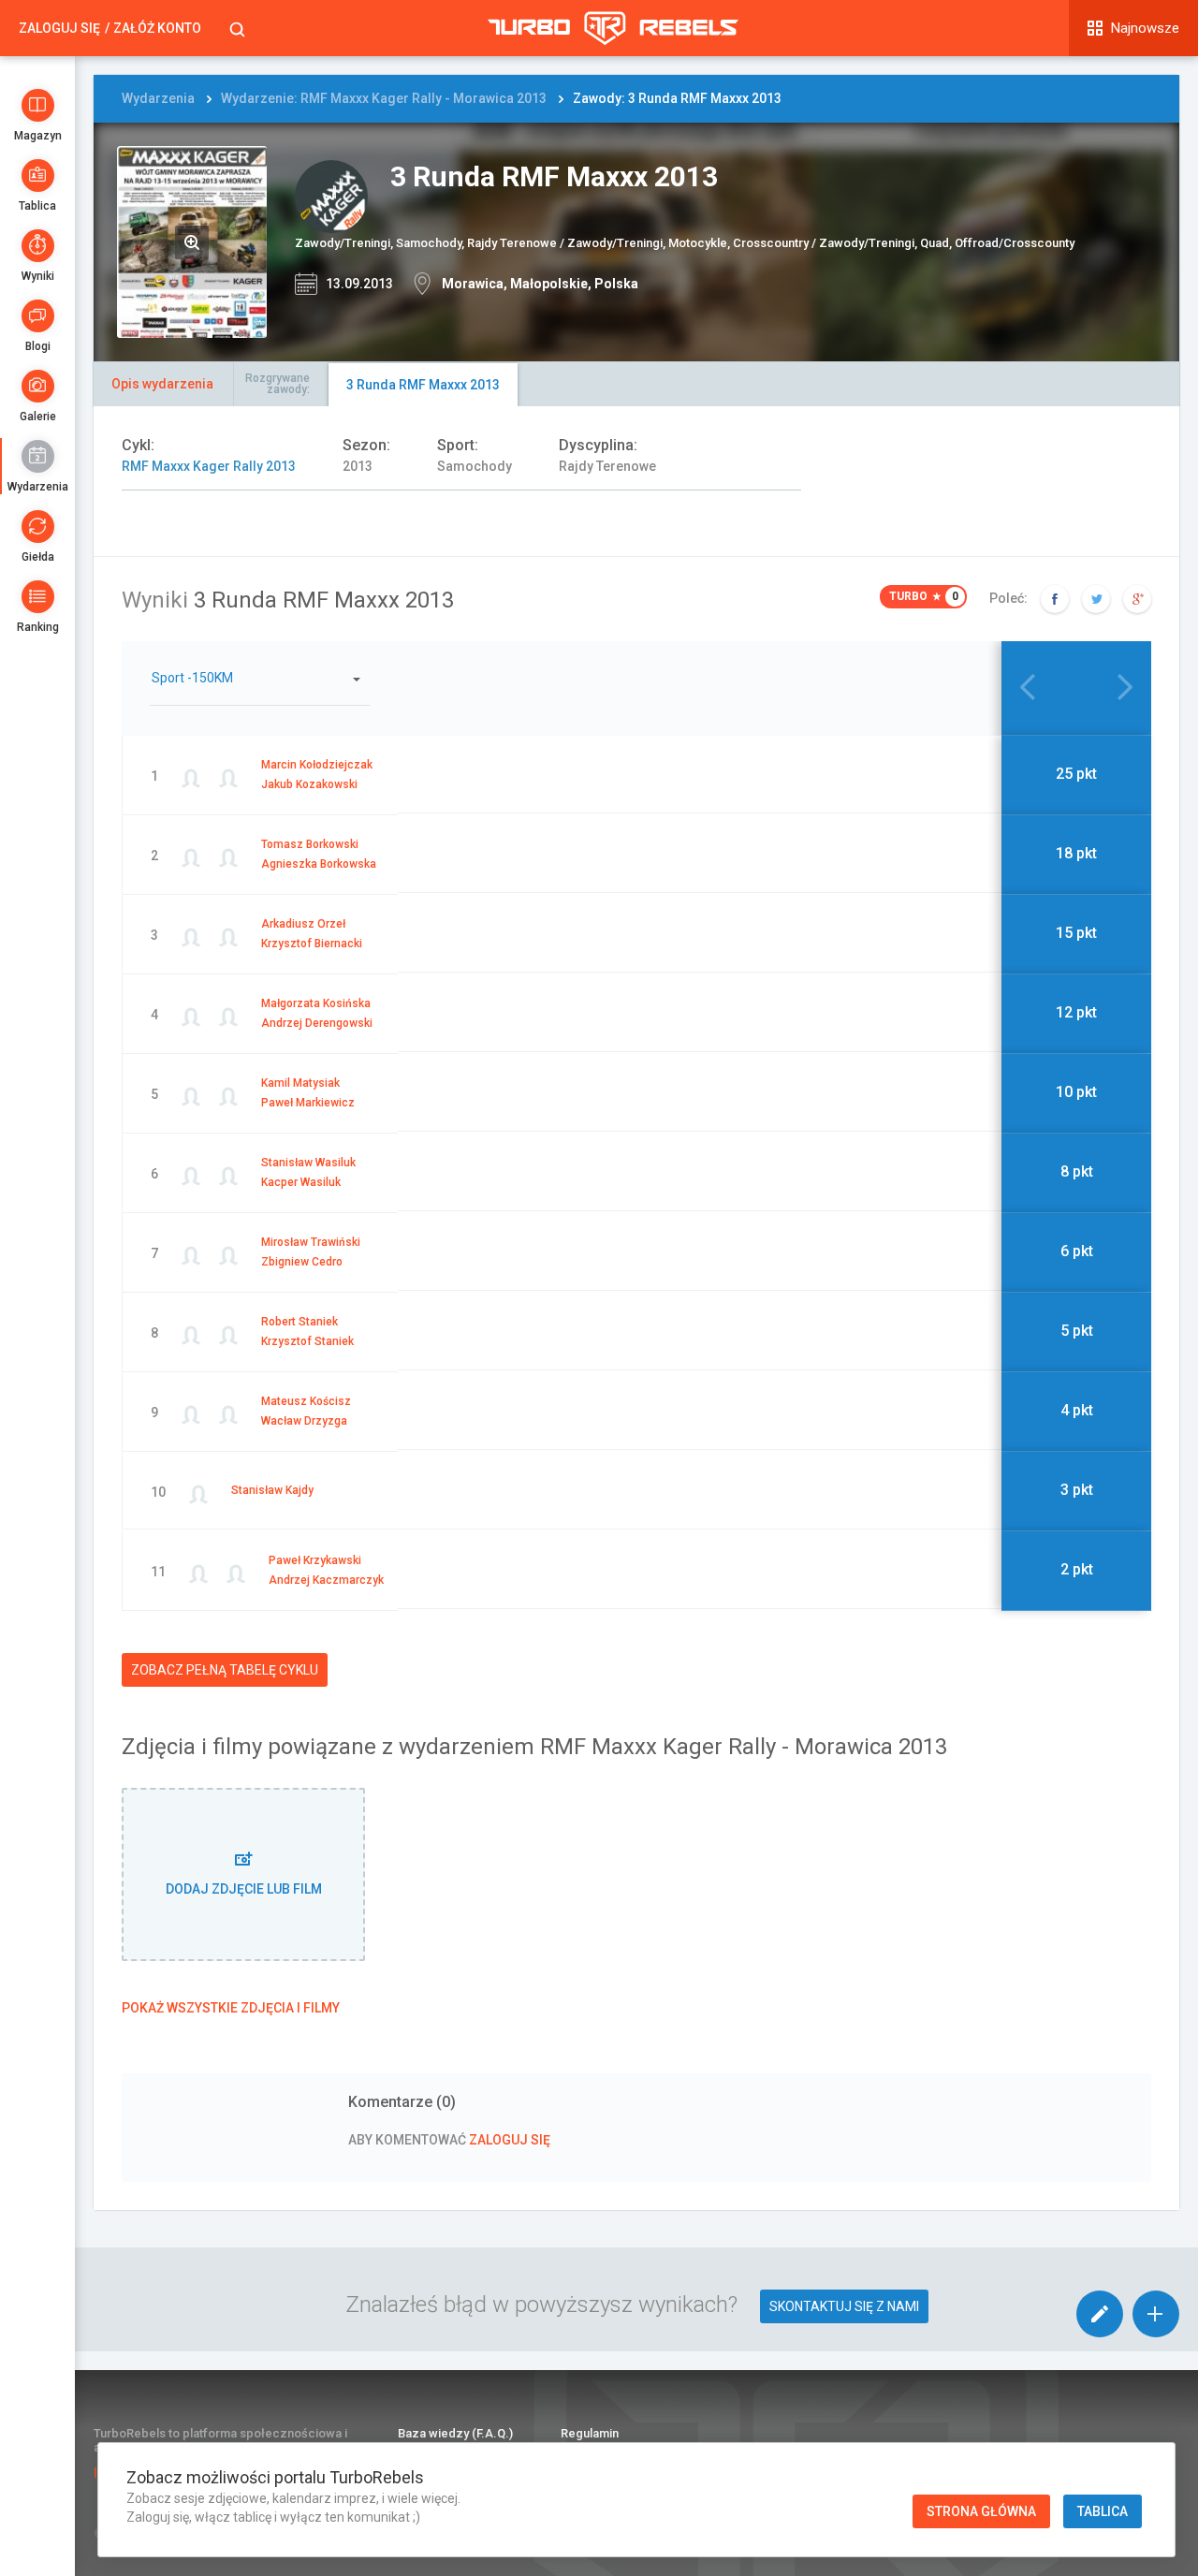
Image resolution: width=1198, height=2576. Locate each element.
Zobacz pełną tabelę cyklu (225, 1670)
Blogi (38, 346)
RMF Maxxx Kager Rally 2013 (209, 466)
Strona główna (981, 2511)
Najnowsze (1145, 28)
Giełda (38, 557)
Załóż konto (157, 28)
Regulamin (590, 2433)
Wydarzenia (38, 487)
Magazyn (38, 136)
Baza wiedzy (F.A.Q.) (455, 2433)
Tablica (37, 206)
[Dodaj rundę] (1156, 2314)
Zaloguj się (59, 28)
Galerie (38, 417)
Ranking (38, 627)
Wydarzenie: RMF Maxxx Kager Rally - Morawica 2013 (384, 98)
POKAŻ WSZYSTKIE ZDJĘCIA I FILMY (231, 2008)
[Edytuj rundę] (1100, 2314)
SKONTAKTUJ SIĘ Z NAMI (844, 2306)
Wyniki (38, 276)
